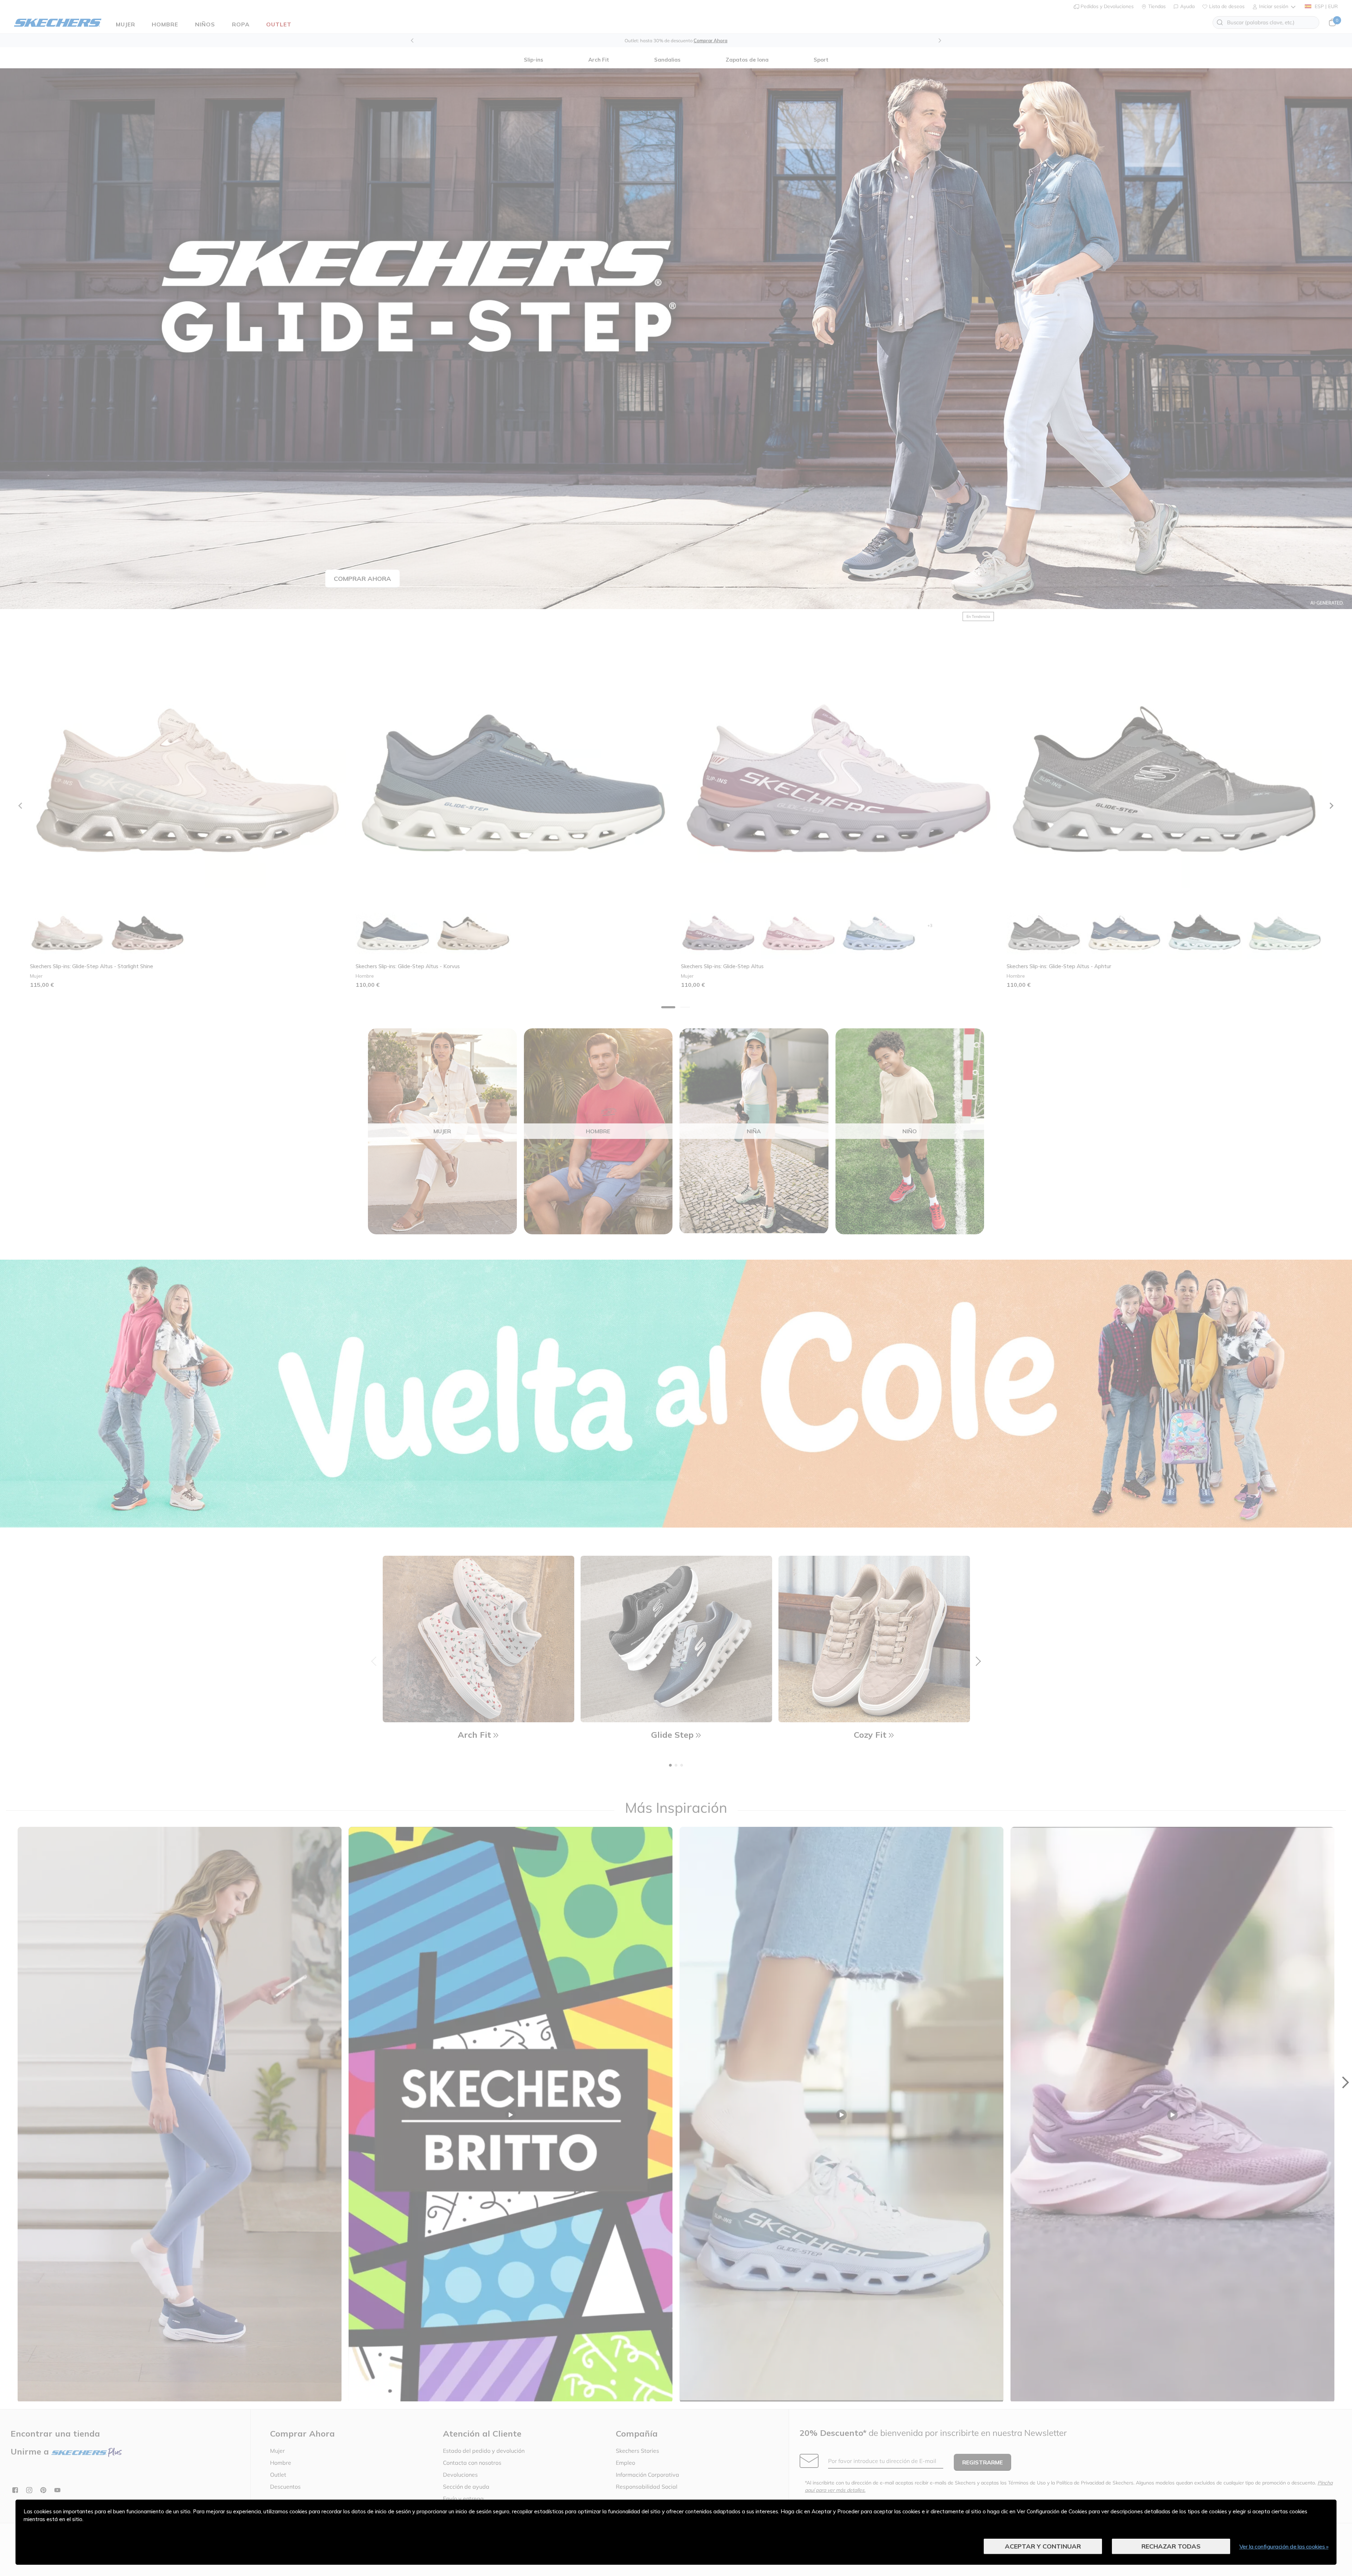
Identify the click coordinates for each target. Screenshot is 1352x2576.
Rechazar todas (1171, 2546)
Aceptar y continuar (1043, 2546)
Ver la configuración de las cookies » (1284, 2546)
